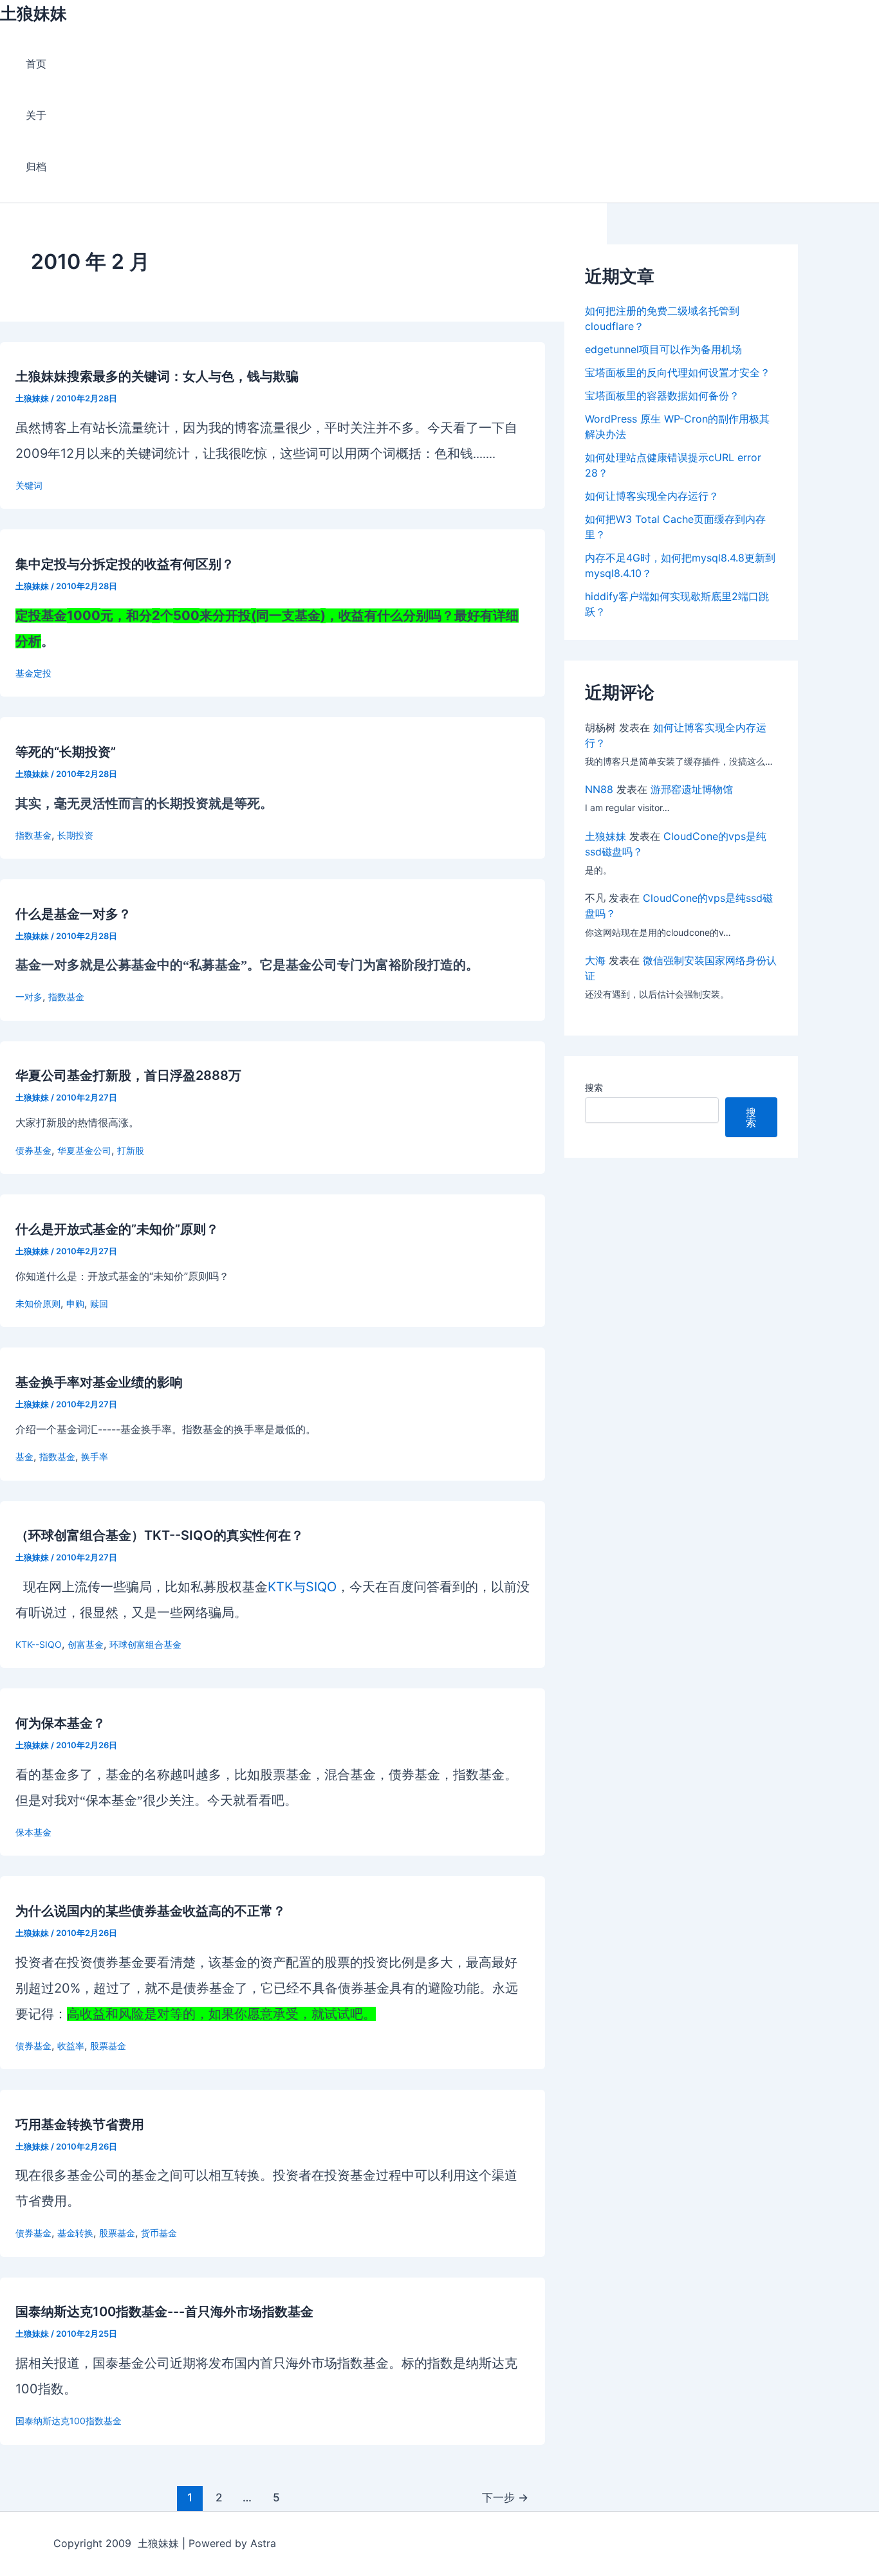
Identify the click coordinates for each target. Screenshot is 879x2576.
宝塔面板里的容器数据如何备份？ (662, 396)
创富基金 (86, 1644)
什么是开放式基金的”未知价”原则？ (117, 1229)
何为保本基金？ (60, 1723)
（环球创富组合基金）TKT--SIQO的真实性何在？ (160, 1535)
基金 (24, 1457)
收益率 (71, 2046)
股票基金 (108, 2046)
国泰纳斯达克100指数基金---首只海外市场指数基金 (164, 2312)
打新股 (131, 1150)
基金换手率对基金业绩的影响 (99, 1382)
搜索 (594, 1087)
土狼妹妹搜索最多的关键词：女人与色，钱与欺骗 (157, 376)
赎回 (99, 1303)
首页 (36, 64)
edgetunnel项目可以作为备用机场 (663, 349)
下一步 (505, 2497)
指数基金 (33, 835)
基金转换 (75, 2233)
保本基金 (33, 1832)
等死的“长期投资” (66, 752)
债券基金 (33, 1150)
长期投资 (75, 835)
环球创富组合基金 (145, 1644)
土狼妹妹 (33, 13)
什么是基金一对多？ (73, 914)
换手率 (95, 1457)
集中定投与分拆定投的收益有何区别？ (125, 564)
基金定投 (33, 673)
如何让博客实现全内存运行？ (652, 496)
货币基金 (159, 2233)
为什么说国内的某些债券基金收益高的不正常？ (151, 1911)
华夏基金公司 (84, 1150)
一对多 (29, 997)
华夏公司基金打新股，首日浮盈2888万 (128, 1075)
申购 (75, 1303)
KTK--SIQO (39, 1644)
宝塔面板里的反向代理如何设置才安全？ (678, 372)
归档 (36, 167)
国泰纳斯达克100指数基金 (69, 2421)
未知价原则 (38, 1303)
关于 (36, 115)
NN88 (599, 789)
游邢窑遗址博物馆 (692, 789)
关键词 (29, 485)
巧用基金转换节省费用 (80, 2124)
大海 (595, 960)
